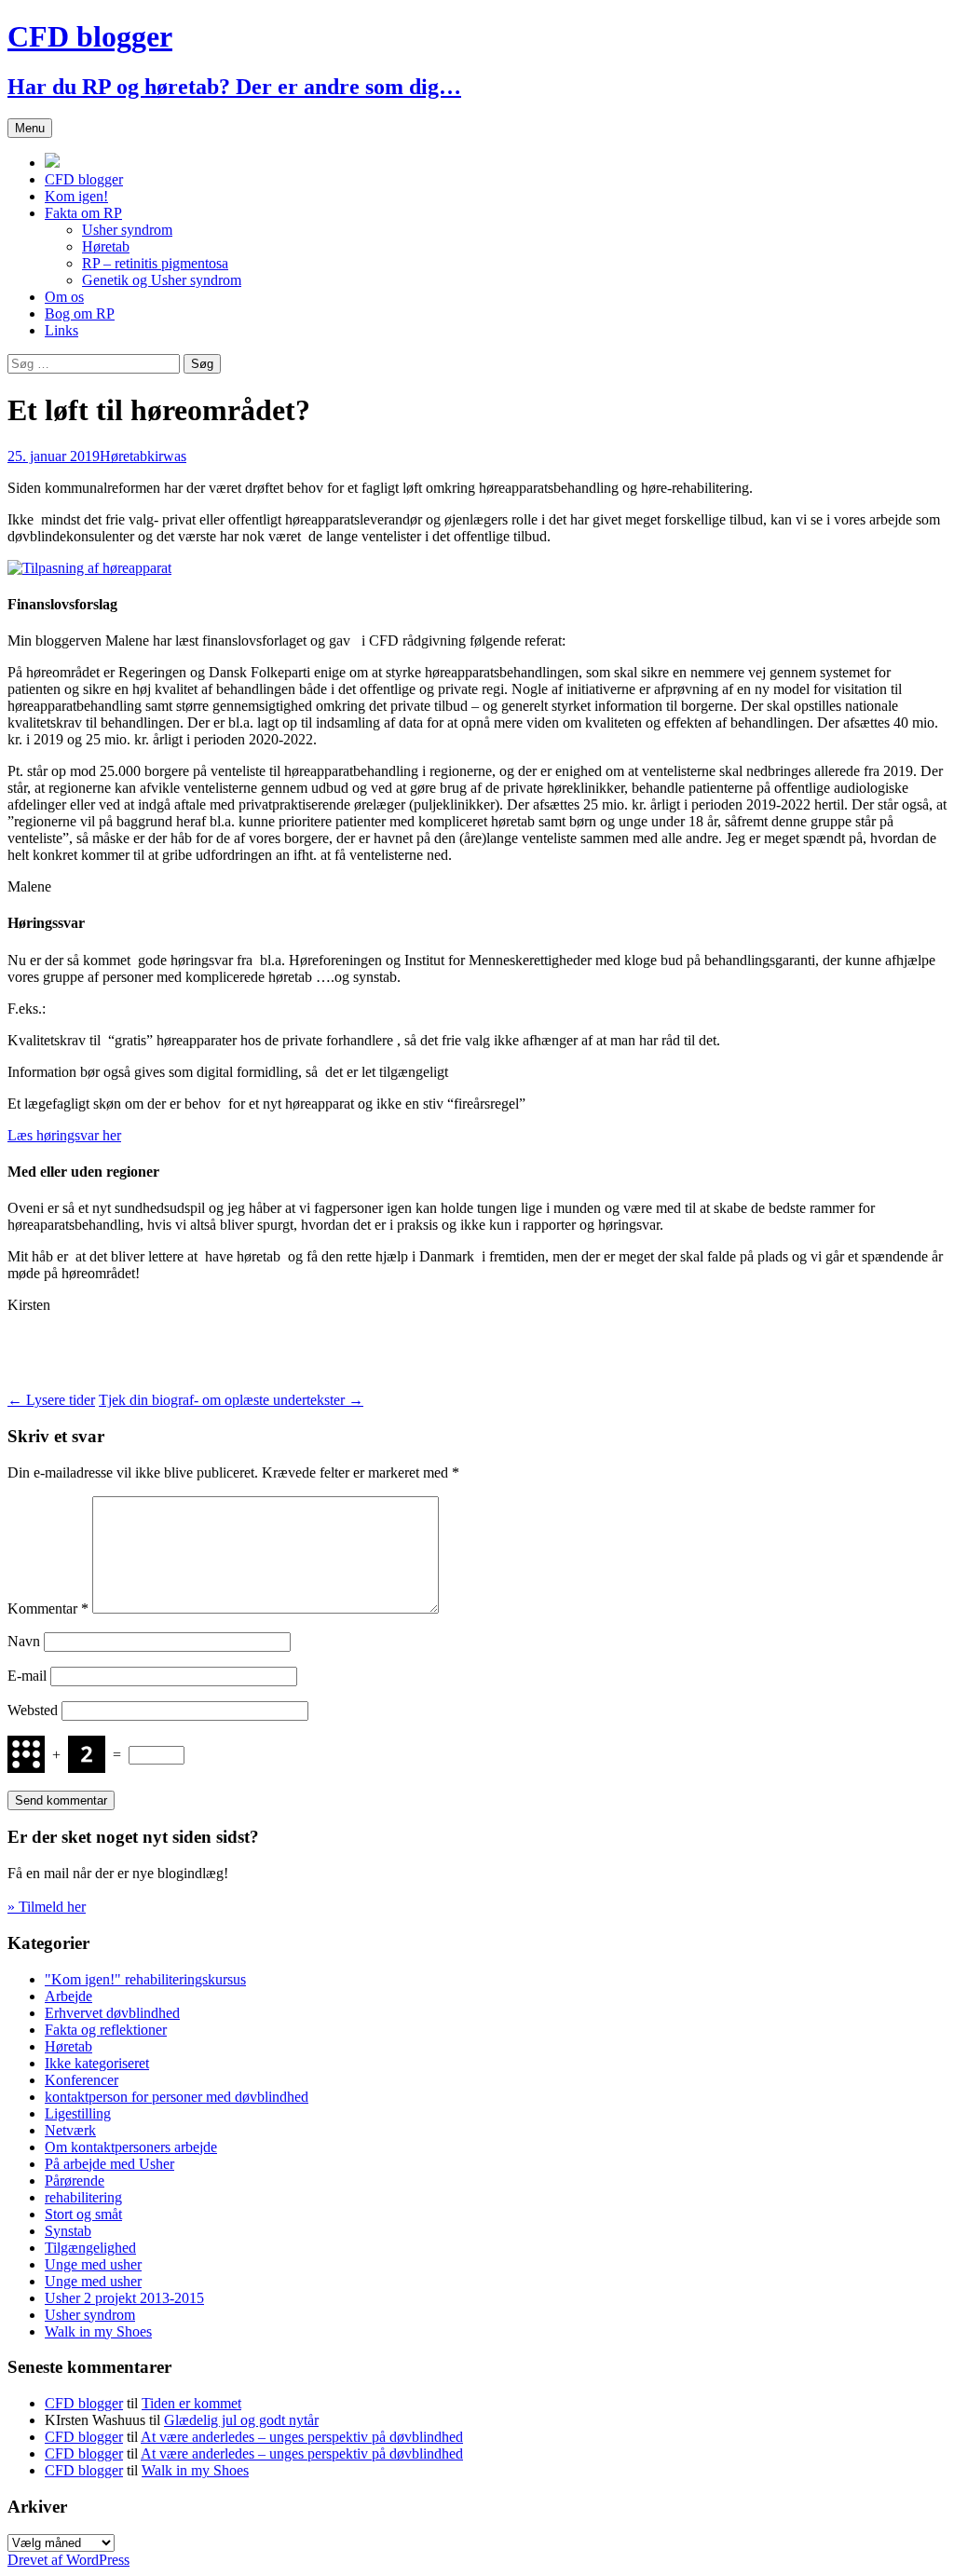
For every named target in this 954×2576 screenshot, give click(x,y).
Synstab (68, 2231)
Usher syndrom (127, 230)
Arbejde (68, 1996)
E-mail (27, 1676)
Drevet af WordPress (68, 2560)
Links (61, 330)
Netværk (70, 2130)
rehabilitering (83, 2197)
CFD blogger (84, 179)
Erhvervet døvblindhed (112, 2013)
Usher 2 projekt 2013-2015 (124, 2298)
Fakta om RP (83, 213)
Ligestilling (78, 2113)
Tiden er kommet (191, 2403)
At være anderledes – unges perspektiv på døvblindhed (302, 2437)
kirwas (167, 456)
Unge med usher (93, 2264)
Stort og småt (83, 2214)
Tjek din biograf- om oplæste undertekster (231, 1400)
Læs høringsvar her (64, 1135)
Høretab (106, 246)
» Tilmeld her (47, 1907)
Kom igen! (76, 196)
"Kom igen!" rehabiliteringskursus (145, 1979)
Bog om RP (80, 313)
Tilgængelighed (90, 2248)
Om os (64, 297)
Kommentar (48, 1608)
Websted (33, 1710)
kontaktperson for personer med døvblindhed (177, 2097)
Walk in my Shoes (98, 2331)
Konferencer (82, 2080)
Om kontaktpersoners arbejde (131, 2147)
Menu (30, 128)
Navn (24, 1641)
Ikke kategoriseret (97, 2063)
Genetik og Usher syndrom (162, 280)
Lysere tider (51, 1400)
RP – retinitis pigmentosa (155, 263)
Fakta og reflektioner (106, 2030)
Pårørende (75, 2181)
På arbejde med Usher (109, 2164)
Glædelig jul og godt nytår (241, 2420)
